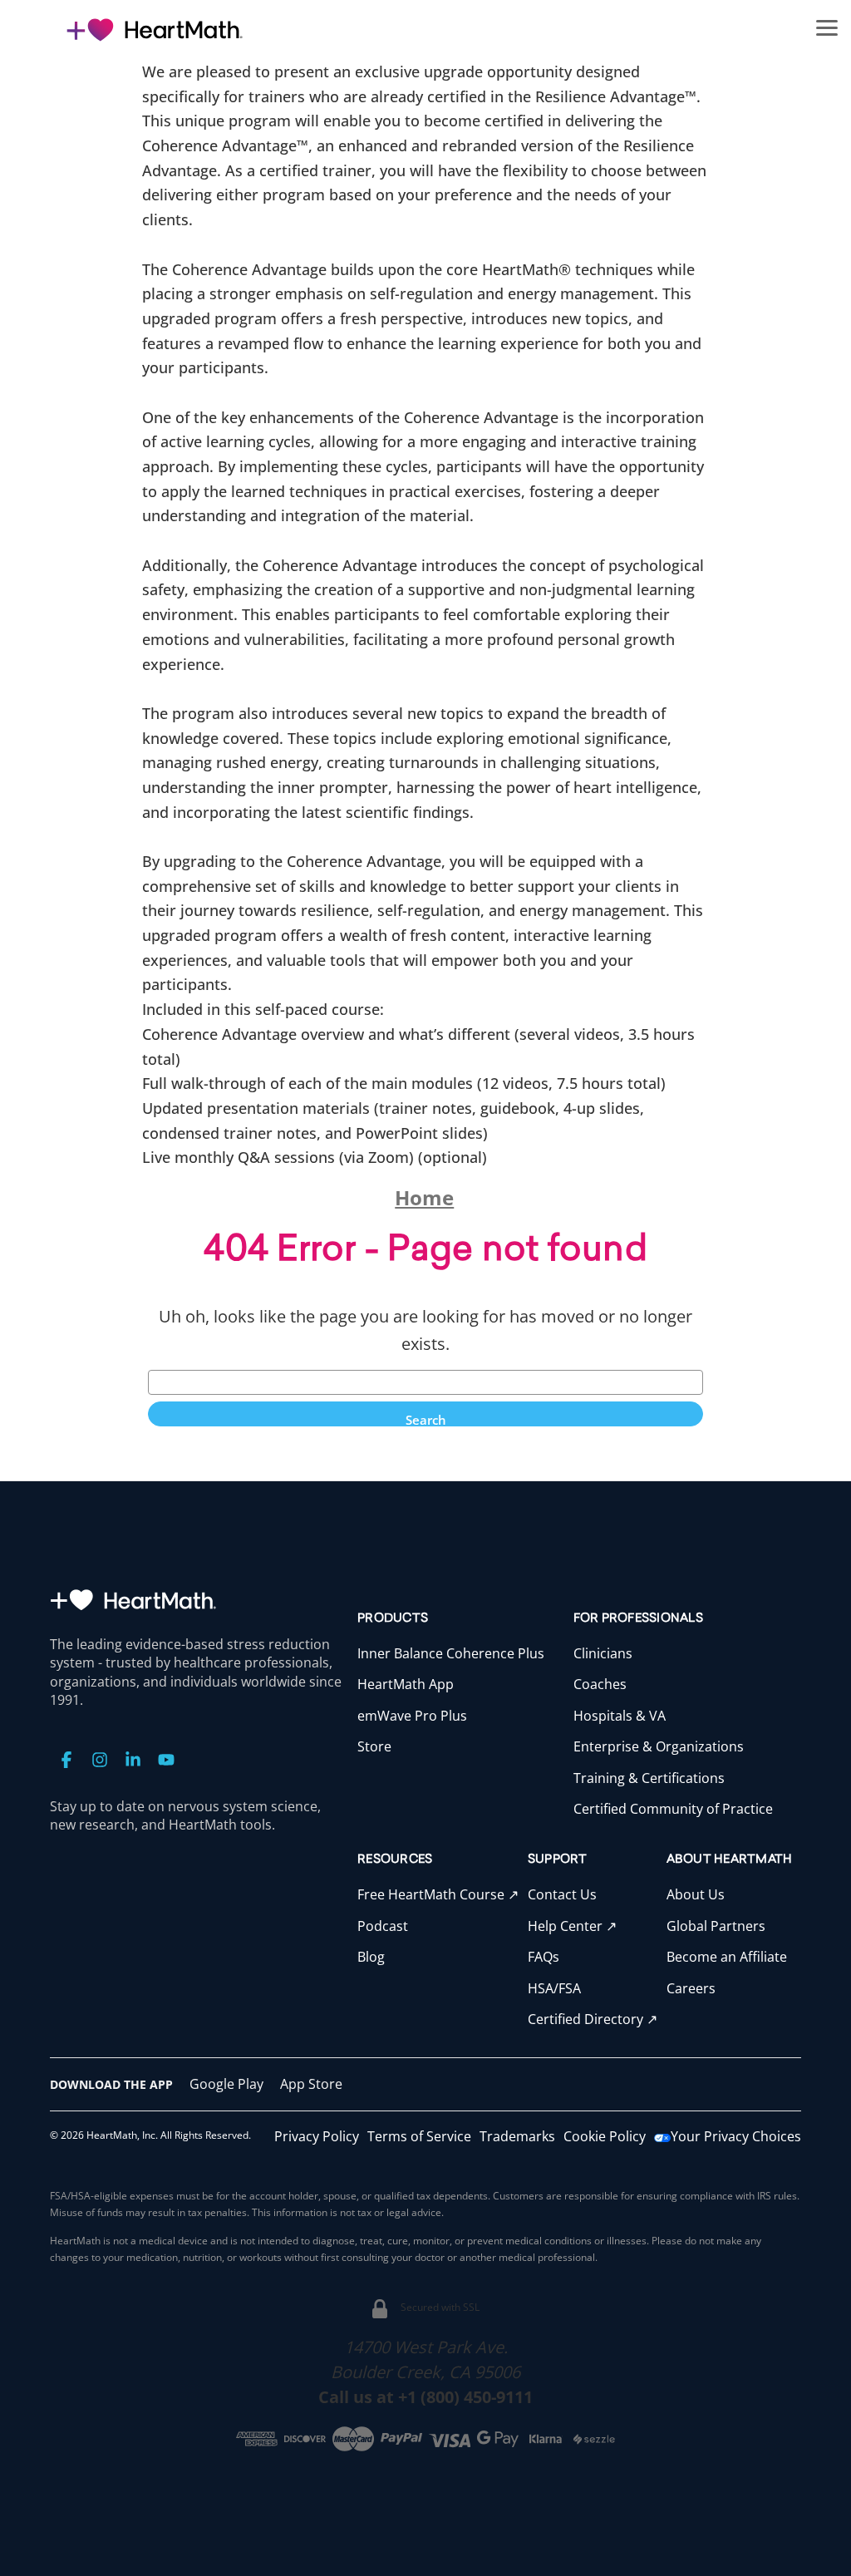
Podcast (383, 1926)
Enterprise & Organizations (659, 1746)
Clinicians (603, 1653)
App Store (311, 2084)
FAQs (544, 1957)
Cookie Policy (605, 2136)
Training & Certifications (649, 1778)
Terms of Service (419, 2136)
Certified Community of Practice (673, 1809)
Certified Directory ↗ (593, 2019)
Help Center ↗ (572, 1926)
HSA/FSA (554, 1988)
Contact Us (562, 1894)
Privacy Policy (317, 2136)
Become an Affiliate (727, 1957)
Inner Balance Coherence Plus (451, 1653)
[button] (827, 27)
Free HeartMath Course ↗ (438, 1894)
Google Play (226, 2084)
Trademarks (517, 2136)
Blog (371, 1957)
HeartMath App (406, 1684)
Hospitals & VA (620, 1716)
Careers (691, 1988)
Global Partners (716, 1926)
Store (374, 1746)
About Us (696, 1894)
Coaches (600, 1684)
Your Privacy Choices (736, 2136)
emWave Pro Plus (412, 1716)
